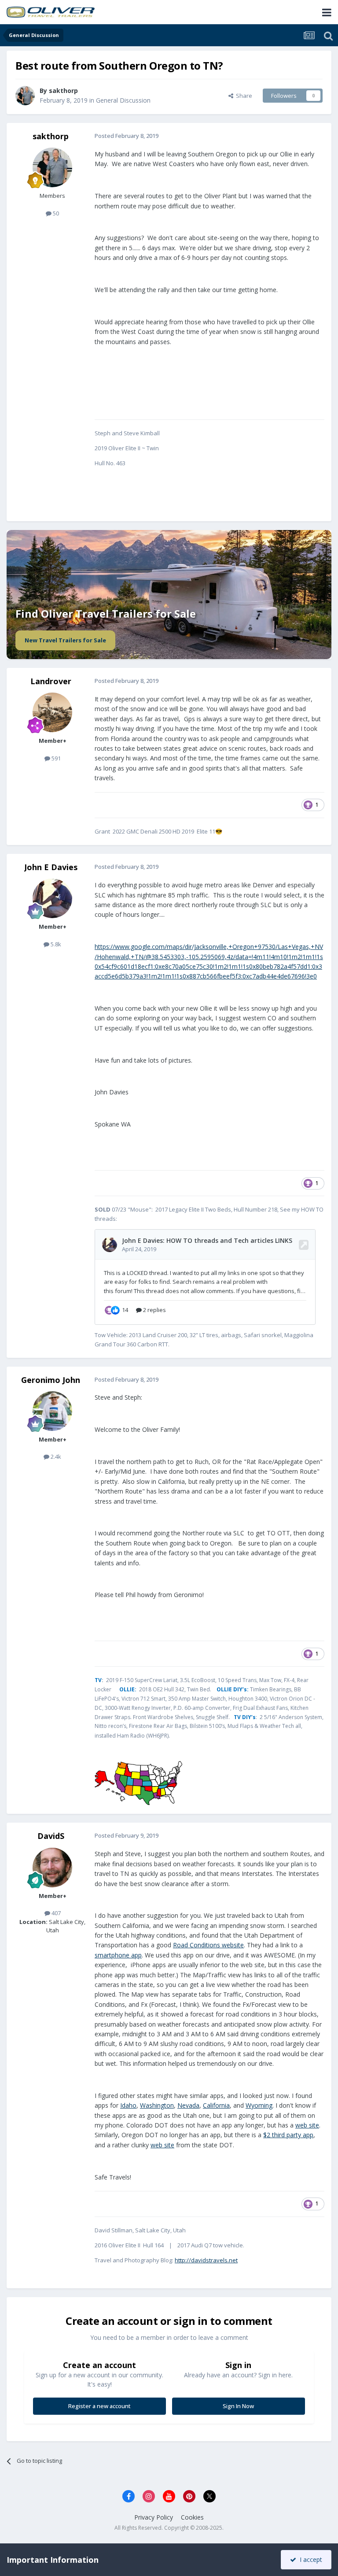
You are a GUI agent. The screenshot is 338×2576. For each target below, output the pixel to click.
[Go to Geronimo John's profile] (52, 1411)
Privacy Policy (154, 2517)
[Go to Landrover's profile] (52, 712)
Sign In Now (238, 2406)
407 (55, 1913)
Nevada (188, 2105)
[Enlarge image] (138, 1783)
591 (55, 758)
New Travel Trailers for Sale (65, 640)
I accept (309, 2559)
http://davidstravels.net (206, 2260)
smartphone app (118, 1955)
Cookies (192, 2517)
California (216, 2105)
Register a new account (99, 2406)
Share (243, 96)
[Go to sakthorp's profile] (25, 96)
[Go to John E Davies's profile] (52, 898)
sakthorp (63, 91)
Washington (157, 2105)
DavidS (51, 1836)
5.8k (55, 944)
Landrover (51, 681)
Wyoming (259, 2105)
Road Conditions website (208, 1945)
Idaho (128, 2105)
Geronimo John (51, 1380)
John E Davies (51, 867)
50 (55, 213)
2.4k (55, 1457)
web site (307, 2125)
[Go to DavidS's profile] (52, 1868)
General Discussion (123, 100)
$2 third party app (288, 2135)
